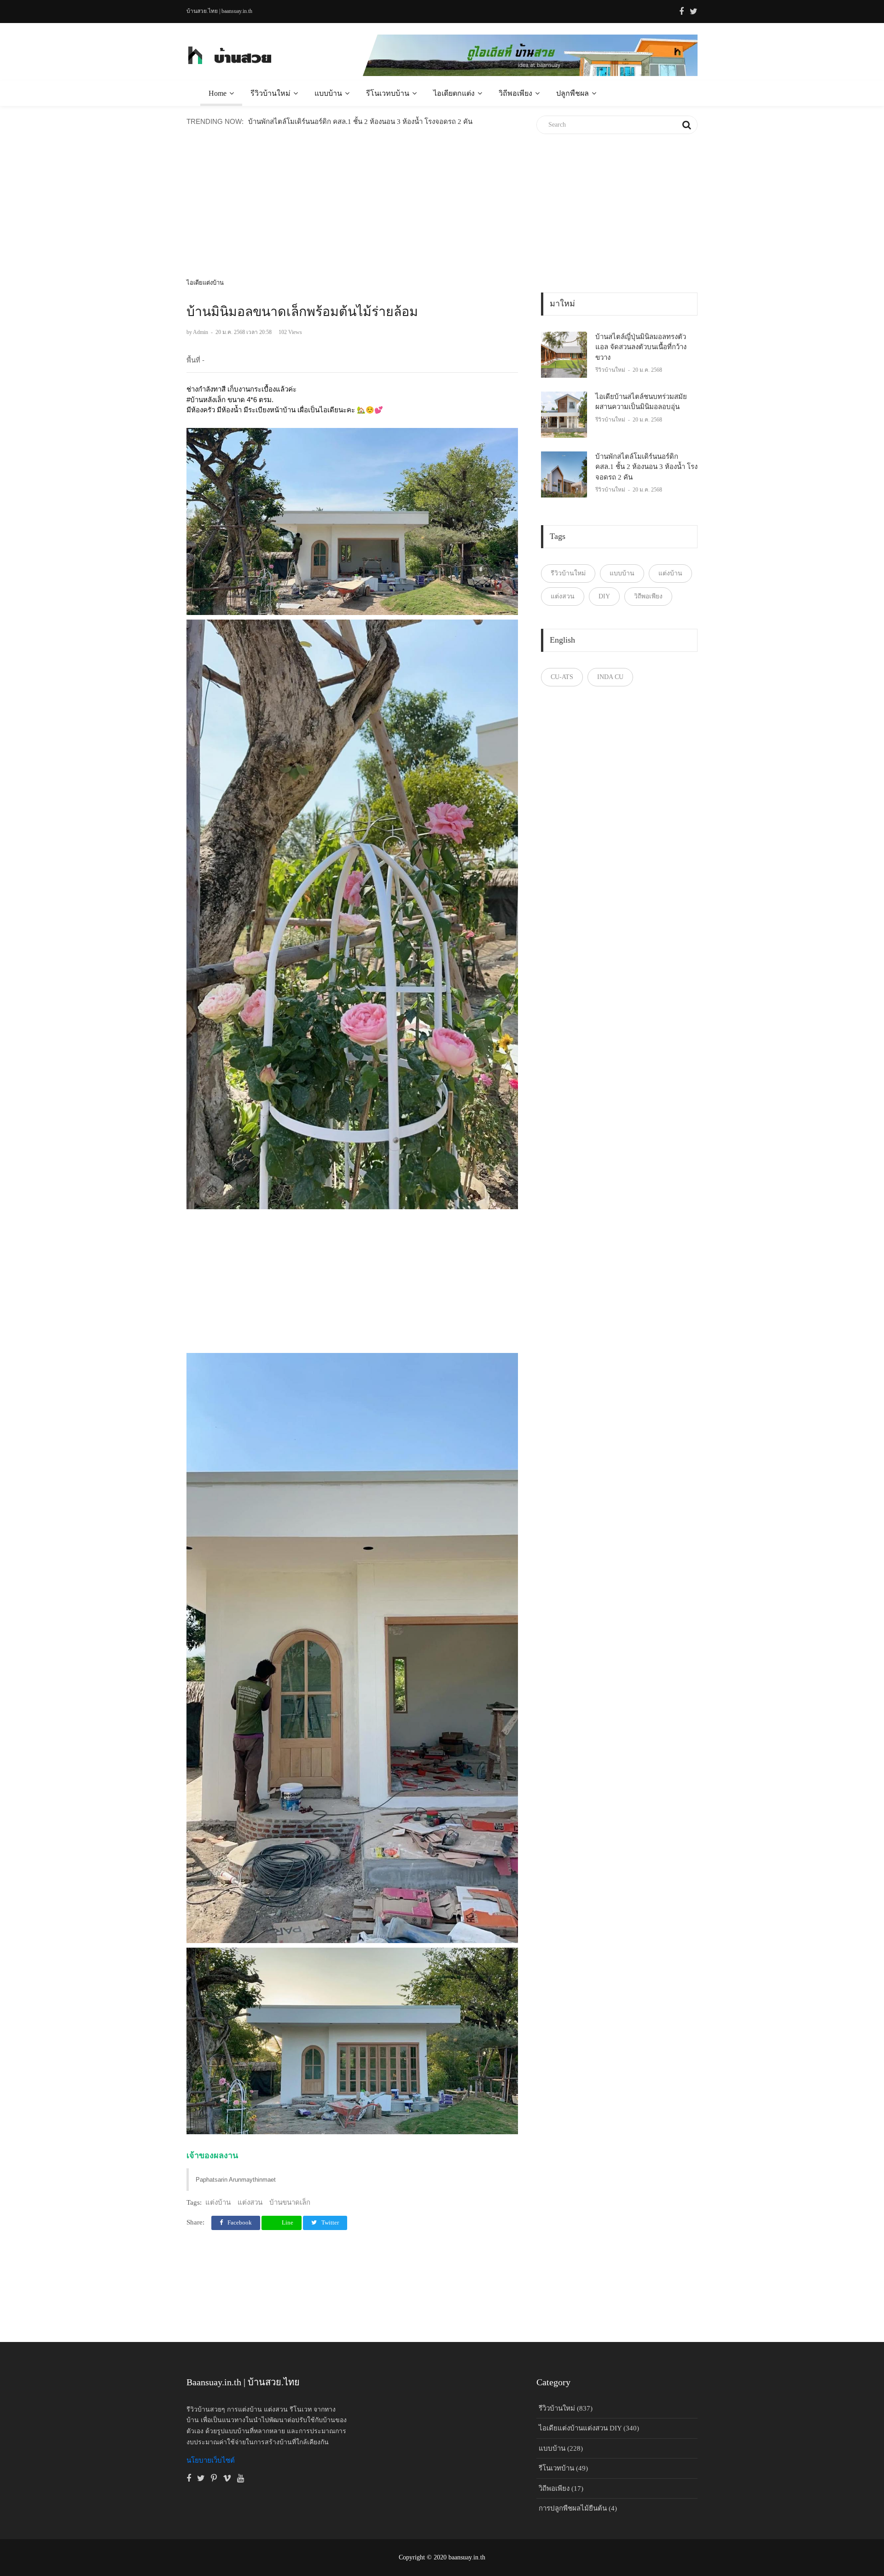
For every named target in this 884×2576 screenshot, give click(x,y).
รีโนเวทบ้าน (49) (563, 2468)
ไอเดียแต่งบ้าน (205, 283)
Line (287, 2222)
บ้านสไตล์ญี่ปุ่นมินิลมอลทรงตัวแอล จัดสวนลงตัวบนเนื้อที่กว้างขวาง (641, 347)
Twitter (329, 2222)
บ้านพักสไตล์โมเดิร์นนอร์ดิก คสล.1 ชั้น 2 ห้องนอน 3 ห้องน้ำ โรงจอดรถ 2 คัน (360, 122)
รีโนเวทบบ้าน (388, 93)
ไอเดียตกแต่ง (454, 93)
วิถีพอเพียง (515, 93)
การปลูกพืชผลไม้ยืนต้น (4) (578, 2508)
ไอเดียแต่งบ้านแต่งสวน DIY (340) (589, 2428)
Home (218, 93)
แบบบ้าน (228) (561, 2448)
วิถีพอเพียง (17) (561, 2488)
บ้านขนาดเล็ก (290, 2202)
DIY (604, 596)
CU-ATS (562, 677)
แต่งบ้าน (218, 2202)
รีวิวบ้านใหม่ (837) (566, 2408)
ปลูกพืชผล (573, 93)
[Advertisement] (352, 213)
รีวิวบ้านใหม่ (270, 93)
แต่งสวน (250, 2202)
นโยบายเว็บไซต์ (211, 2460)
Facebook (239, 2222)
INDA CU (610, 677)
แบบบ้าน (328, 93)
